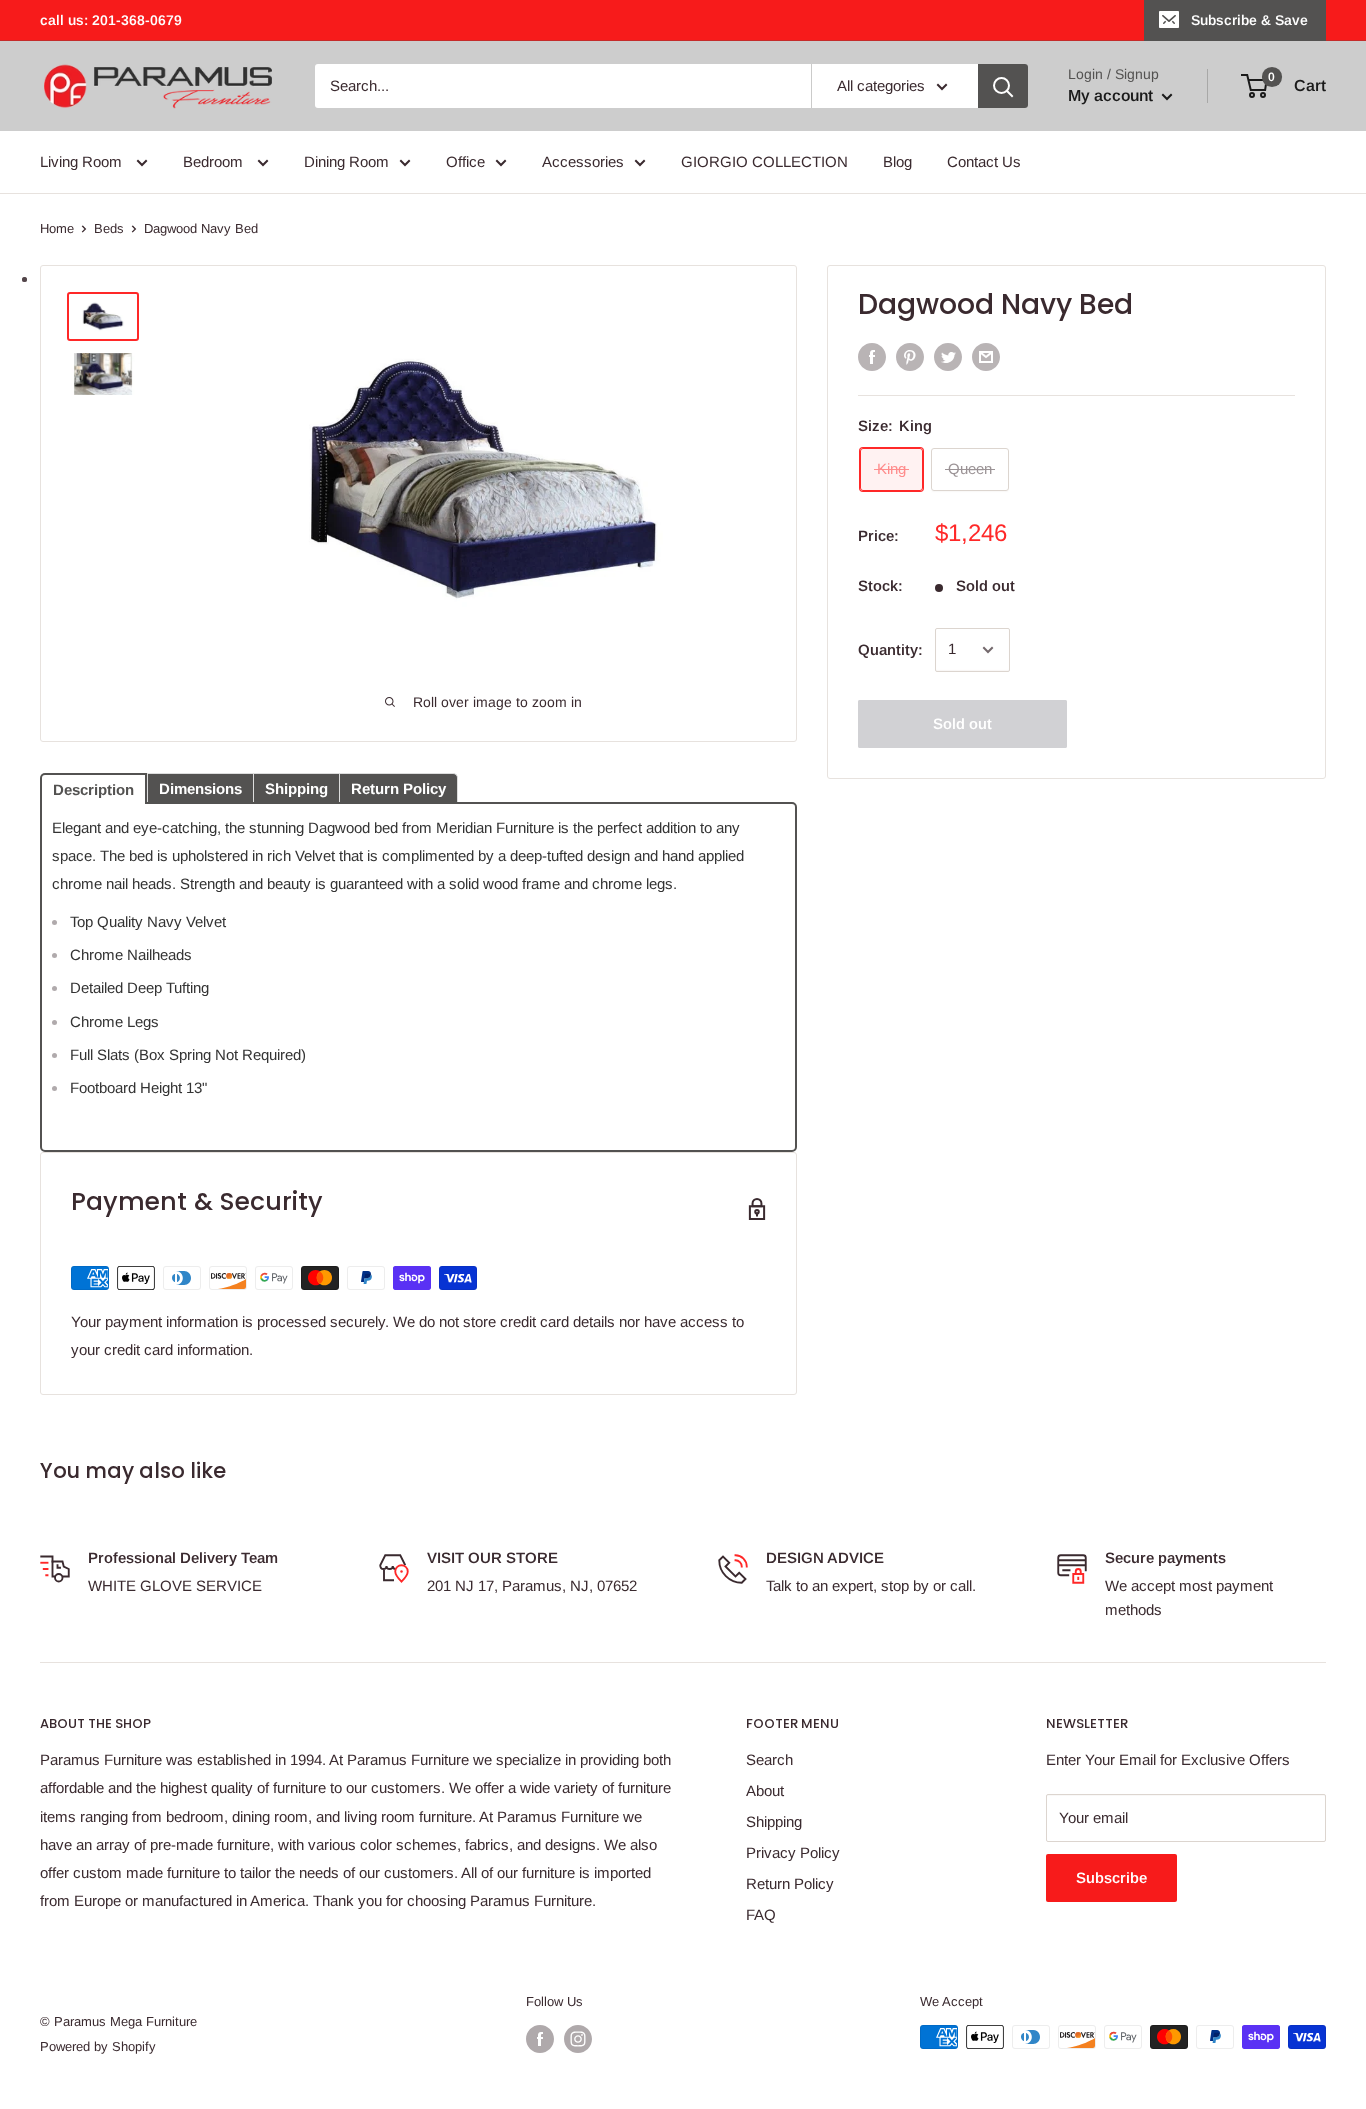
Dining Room (346, 161)
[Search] (1003, 86)
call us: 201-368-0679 (111, 20)
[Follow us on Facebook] (540, 2039)
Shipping (774, 1821)
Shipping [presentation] (296, 788)
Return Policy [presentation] (398, 788)
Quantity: (890, 649)
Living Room (83, 161)
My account (1112, 95)
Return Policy (790, 1883)
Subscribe (1111, 1877)
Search (769, 1759)
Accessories (583, 161)
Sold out (962, 723)
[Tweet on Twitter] (948, 356)
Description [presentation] (93, 789)
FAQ (761, 1914)
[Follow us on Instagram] (578, 2039)
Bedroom (215, 161)
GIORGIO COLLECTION (764, 161)
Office (465, 161)
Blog (897, 161)
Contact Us (984, 161)
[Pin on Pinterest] (910, 356)
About (765, 1790)
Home (57, 228)
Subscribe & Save (1249, 20)
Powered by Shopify (98, 2046)
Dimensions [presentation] (200, 788)
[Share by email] (986, 356)
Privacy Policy (793, 1852)
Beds (109, 228)
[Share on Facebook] (872, 356)
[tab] (93, 787)
